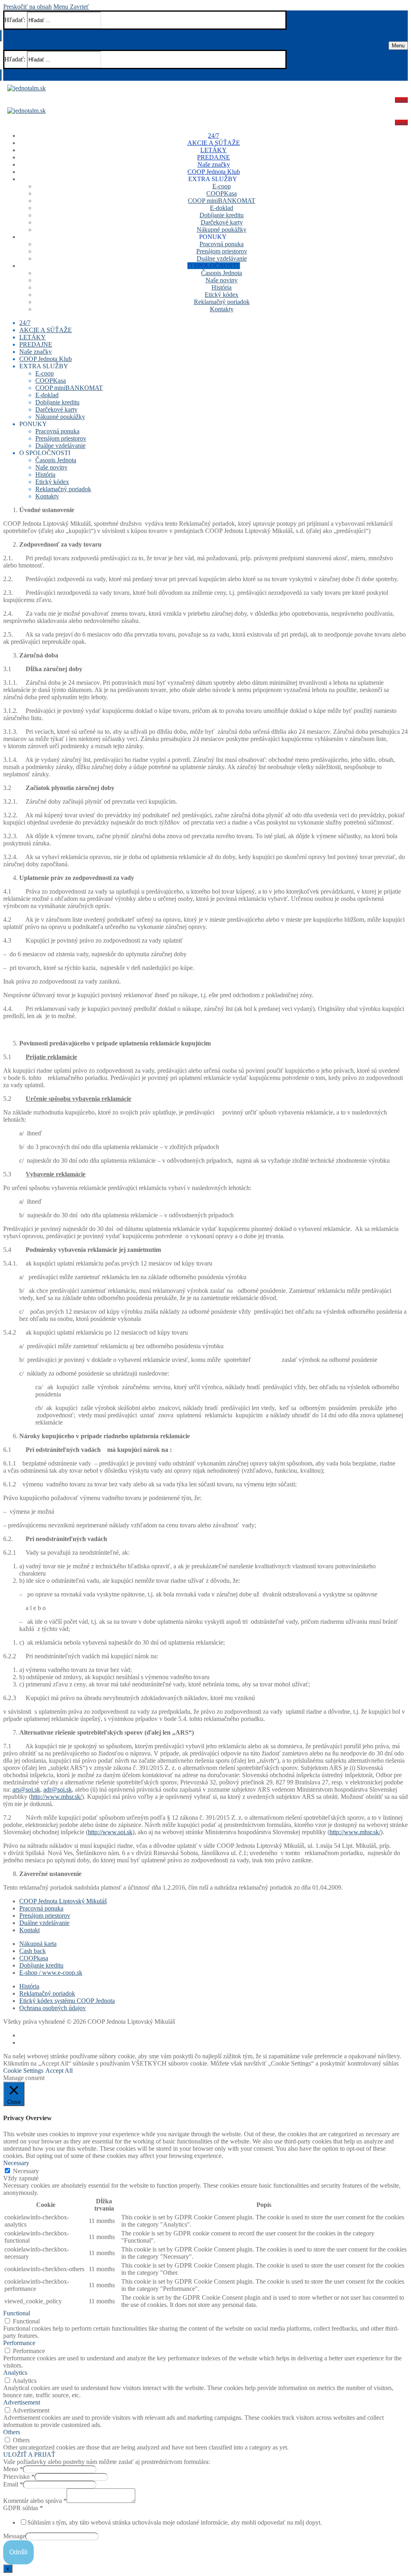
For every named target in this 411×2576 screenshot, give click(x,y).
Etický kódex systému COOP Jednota (67, 2001)
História (29, 1986)
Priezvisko (19, 2477)
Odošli (18, 2552)
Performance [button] (19, 2343)
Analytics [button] (15, 2373)
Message (14, 2536)
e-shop (401, 100)
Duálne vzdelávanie (44, 1923)
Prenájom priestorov (45, 1916)
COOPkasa (34, 1958)
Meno (13, 2469)
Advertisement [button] (22, 2402)
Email (13, 2484)
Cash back (33, 1951)
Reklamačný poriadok (47, 1993)
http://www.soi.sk (110, 1832)
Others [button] (12, 2432)
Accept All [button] (59, 2071)
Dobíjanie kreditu (41, 1965)
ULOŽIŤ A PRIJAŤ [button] (29, 2455)
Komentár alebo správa (35, 2501)
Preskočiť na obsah (27, 7)
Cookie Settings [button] (23, 2071)
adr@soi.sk (58, 1789)
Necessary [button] (16, 2163)
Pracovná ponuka (41, 1908)
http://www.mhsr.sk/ (56, 1797)
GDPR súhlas (23, 2508)
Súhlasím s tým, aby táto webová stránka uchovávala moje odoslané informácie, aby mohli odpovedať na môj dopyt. (175, 2522)
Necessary (26, 2171)
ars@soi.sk (26, 1789)
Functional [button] (17, 2313)
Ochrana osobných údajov (53, 2008)
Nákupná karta (38, 1944)
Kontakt (30, 1930)
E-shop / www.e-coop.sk (51, 1973)
